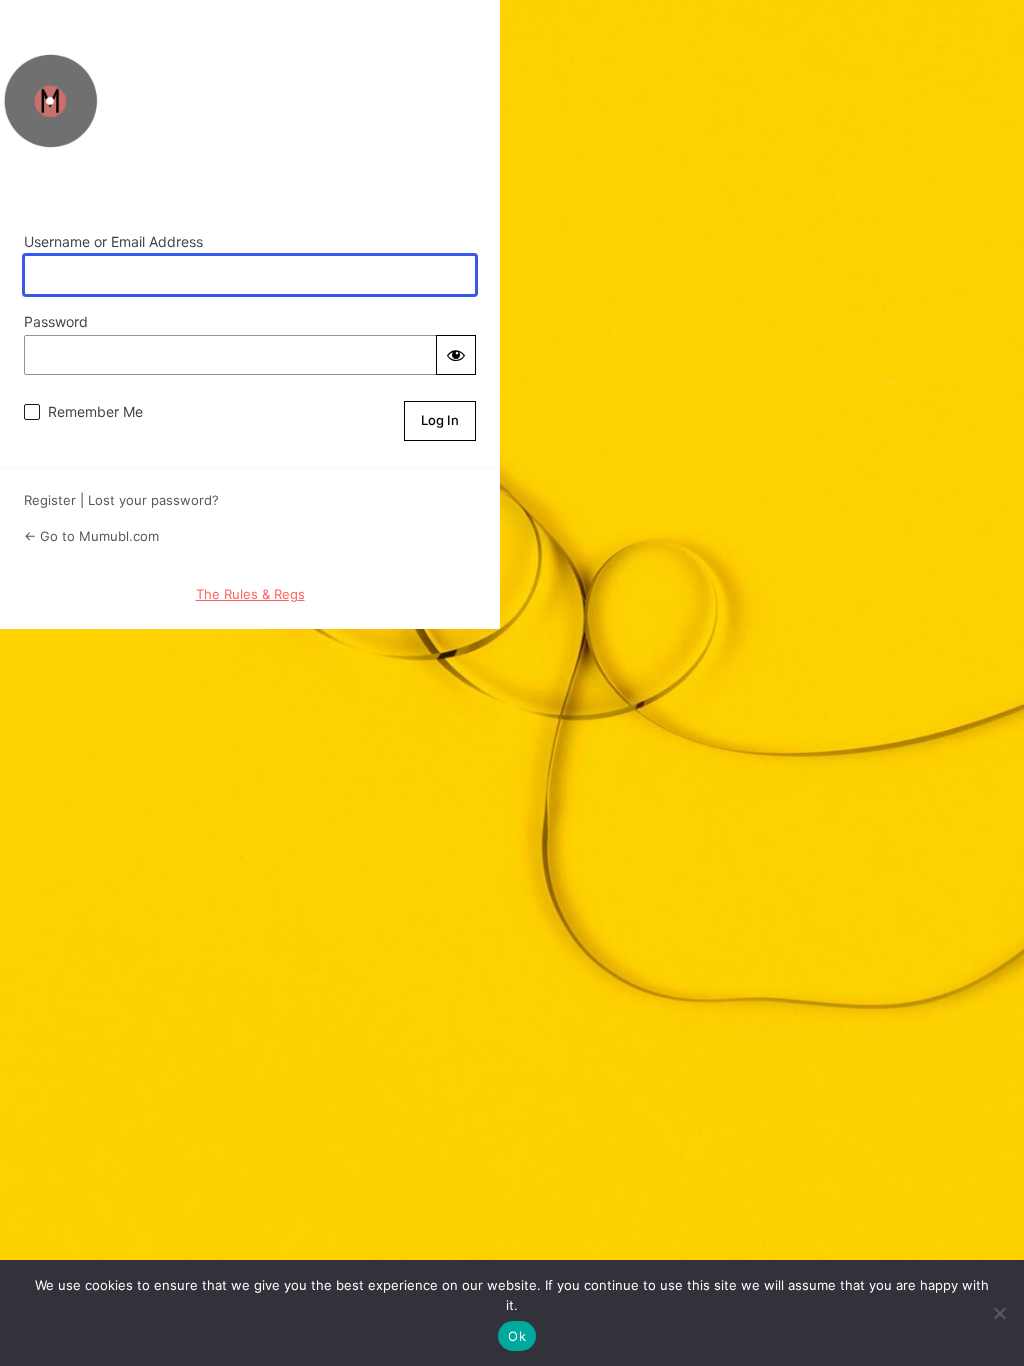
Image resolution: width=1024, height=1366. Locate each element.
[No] (999, 1313)
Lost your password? (153, 500)
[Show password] (456, 355)
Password (56, 321)
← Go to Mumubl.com (91, 536)
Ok (517, 1336)
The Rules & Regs (250, 594)
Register (50, 500)
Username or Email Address (113, 241)
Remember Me (95, 411)
